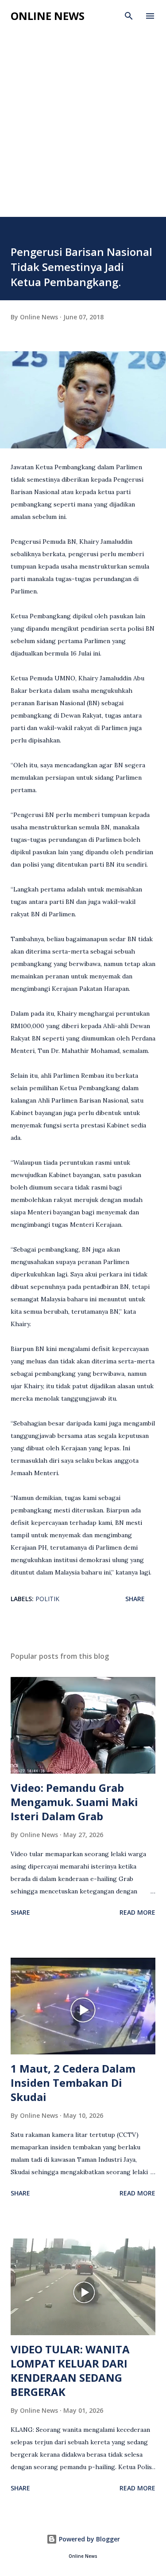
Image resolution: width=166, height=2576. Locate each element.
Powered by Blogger (89, 2539)
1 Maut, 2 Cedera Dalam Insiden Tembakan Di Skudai (73, 2083)
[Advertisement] (83, 129)
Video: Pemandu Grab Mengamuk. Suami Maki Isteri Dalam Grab (74, 1802)
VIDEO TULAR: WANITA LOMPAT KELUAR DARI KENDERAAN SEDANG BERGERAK (70, 2370)
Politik (47, 1599)
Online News (48, 16)
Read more (137, 1912)
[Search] (129, 16)
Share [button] (135, 1599)
